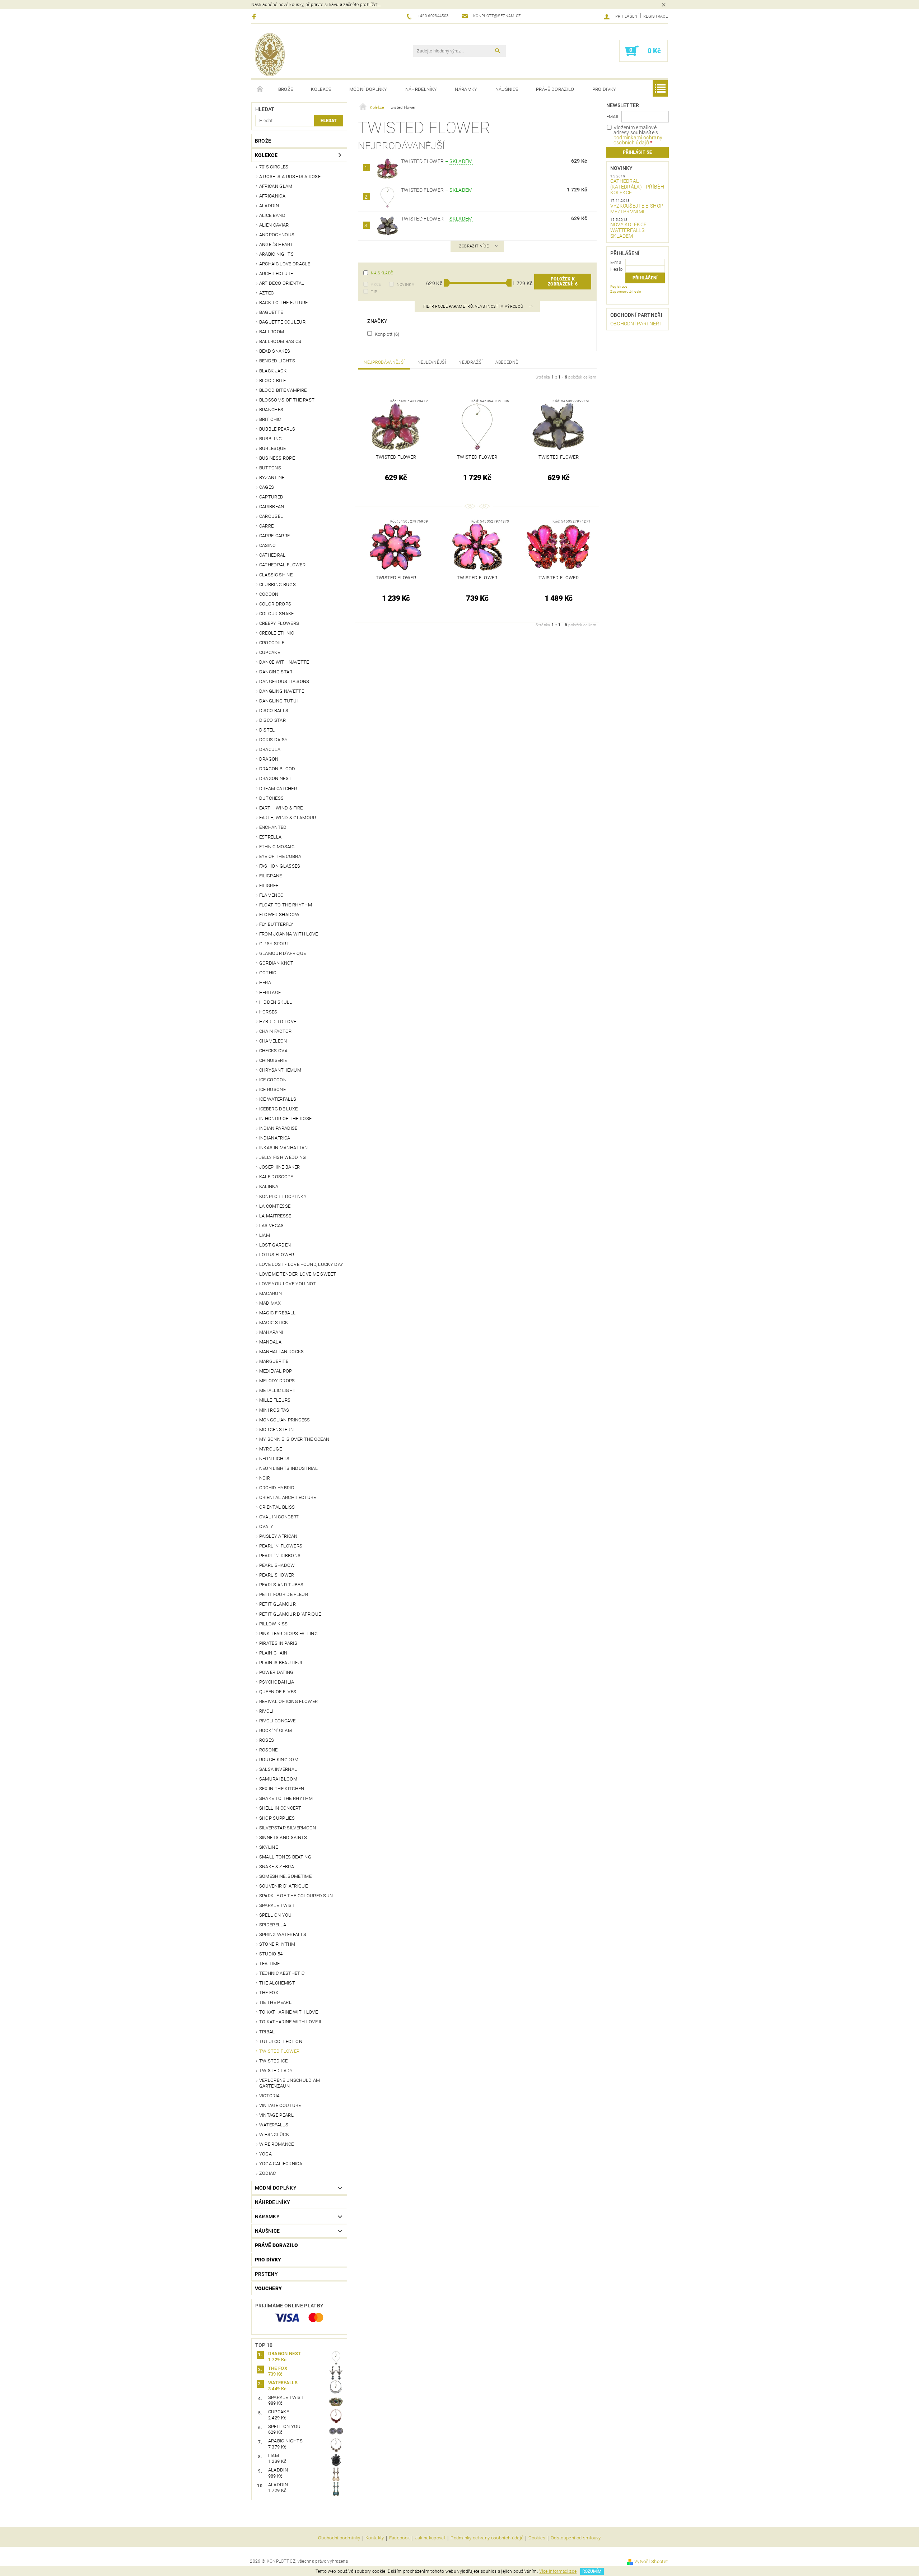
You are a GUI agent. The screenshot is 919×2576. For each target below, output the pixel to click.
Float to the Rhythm (286, 905)
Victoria (270, 2096)
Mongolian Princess (285, 1420)
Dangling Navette (282, 691)
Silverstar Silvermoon (288, 1828)
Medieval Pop (276, 1371)
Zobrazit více (474, 246)
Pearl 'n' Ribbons (280, 1556)
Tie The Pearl (275, 2002)
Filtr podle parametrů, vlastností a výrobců (474, 307)
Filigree (269, 885)
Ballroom (272, 332)
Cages (267, 487)
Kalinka (269, 1186)
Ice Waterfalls (278, 1099)
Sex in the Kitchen (282, 1789)
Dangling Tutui (278, 701)
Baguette (271, 312)
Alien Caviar (274, 225)
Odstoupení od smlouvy (576, 2538)
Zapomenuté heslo (626, 291)
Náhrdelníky (421, 89)
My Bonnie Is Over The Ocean (294, 1439)
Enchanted (273, 827)
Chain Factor (276, 1031)
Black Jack (273, 371)
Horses (268, 1012)
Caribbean (272, 507)
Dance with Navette (284, 662)
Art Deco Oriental (282, 283)
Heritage (270, 992)
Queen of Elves (278, 1692)
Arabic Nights (276, 254)
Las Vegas (272, 1226)
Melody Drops (277, 1381)
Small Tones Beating (285, 1857)
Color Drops (275, 604)
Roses (267, 1740)
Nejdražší (470, 362)
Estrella (270, 837)
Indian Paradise (278, 1128)
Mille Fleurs (275, 1400)
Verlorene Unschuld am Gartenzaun (290, 2083)
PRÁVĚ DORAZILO (555, 89)
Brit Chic (270, 419)
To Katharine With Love (288, 2012)
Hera (265, 982)
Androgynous (277, 235)
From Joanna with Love (289, 934)
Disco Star (272, 720)
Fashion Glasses (280, 866)
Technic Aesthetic (282, 1973)
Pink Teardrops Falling (288, 1633)
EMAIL (613, 117)
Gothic (268, 973)
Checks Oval (275, 1051)
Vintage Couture (280, 2105)
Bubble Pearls (277, 429)
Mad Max (270, 1303)
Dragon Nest (276, 778)
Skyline (269, 1847)
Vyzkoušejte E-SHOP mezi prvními (637, 209)
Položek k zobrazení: (563, 282)
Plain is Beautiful (281, 1663)
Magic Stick (274, 1322)
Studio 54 (271, 1954)
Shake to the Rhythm (286, 1798)
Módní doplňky (368, 89)
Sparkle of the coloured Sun (296, 1896)
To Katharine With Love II (290, 2022)
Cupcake (270, 652)
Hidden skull (276, 1002)
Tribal (267, 2032)
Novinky (622, 168)
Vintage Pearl (276, 2115)
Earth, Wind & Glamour (288, 818)
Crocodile (272, 643)
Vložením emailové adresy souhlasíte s (638, 135)
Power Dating (276, 1672)
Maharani (271, 1332)
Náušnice (507, 89)
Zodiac (268, 2173)
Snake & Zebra (277, 1867)
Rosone (269, 1750)
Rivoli (266, 1711)
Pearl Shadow (277, 1565)
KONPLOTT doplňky (283, 1196)
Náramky (466, 89)
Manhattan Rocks (282, 1352)
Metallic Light (277, 1390)
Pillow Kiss (274, 1624)
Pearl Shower (277, 1575)
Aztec (267, 293)
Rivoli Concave (277, 1721)
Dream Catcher (278, 788)
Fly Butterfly (276, 924)
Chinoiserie (273, 1060)
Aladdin (269, 206)
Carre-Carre (275, 536)
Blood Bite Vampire (283, 390)
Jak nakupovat (430, 2538)
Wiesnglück (274, 2134)
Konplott (386, 334)
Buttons (270, 468)
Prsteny (266, 2274)
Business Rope (277, 458)
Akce (376, 285)
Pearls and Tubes (281, 1585)
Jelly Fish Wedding (283, 1157)
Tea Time (270, 1964)
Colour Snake (277, 614)
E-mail (617, 262)
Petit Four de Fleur (284, 1594)
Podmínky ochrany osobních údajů (487, 2538)
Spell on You (276, 1915)
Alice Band (272, 215)
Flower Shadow (279, 915)
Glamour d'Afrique (283, 953)
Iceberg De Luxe (279, 1109)
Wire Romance (277, 2144)
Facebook (400, 2538)
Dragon (269, 759)
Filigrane (271, 876)
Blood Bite (272, 380)
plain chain (273, 1653)
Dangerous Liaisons (284, 681)
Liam (265, 1235)
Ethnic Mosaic (277, 847)
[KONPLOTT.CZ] (270, 55)
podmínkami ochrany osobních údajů (638, 140)
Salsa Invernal (278, 1769)
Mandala (270, 1342)
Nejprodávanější (384, 362)
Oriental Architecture (288, 1497)
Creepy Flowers (279, 623)
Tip (374, 292)
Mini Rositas (274, 1410)
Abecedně (507, 362)
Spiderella (273, 1925)
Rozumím (592, 2571)
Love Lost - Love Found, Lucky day (301, 1264)
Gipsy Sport (274, 944)
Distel (267, 730)
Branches (271, 410)
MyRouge (270, 1449)
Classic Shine (276, 575)
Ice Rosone (272, 1089)
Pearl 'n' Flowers (281, 1546)
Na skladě (382, 273)
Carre (267, 526)
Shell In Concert (280, 1808)
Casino (268, 545)
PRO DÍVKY (604, 89)
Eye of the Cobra (280, 856)
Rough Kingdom (279, 1760)
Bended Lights (277, 361)
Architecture (276, 273)
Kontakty (375, 2538)
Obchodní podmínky (339, 2538)
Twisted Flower (279, 2051)
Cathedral (272, 555)
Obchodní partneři (636, 315)
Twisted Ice (274, 2061)
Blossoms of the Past (287, 400)
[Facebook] (255, 16)
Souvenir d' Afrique (283, 1886)
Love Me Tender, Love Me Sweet (298, 1274)
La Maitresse (275, 1216)
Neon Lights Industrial (288, 1468)
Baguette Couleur (282, 322)
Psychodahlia (277, 1682)
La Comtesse (275, 1206)
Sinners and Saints (283, 1837)
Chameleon (273, 1041)
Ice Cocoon (273, 1080)
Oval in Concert (279, 1517)
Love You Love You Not (288, 1284)
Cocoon (269, 594)
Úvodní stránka (260, 89)
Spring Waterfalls (283, 1934)
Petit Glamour (277, 1604)
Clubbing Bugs (277, 584)
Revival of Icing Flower (288, 1701)
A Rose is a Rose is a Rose (290, 177)
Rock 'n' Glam (276, 1730)
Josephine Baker (280, 1167)
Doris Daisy (274, 740)
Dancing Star (276, 672)
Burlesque (273, 448)
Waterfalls (274, 2125)
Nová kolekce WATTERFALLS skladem (629, 230)
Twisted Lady (276, 2071)
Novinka (405, 285)
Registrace (656, 16)
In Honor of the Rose (285, 1118)
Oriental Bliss (277, 1507)
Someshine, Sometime (285, 1876)
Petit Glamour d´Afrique (290, 1614)
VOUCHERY (269, 2288)
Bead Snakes (275, 351)
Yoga (265, 2154)
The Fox (269, 1993)
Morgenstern (277, 1429)
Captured (271, 497)
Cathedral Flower (282, 565)
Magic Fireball (277, 1313)
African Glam (276, 186)
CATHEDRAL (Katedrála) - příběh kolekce (637, 187)
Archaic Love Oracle (285, 264)
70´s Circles (274, 167)
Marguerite (274, 1361)
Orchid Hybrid (277, 1488)
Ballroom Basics (280, 341)
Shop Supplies (277, 1818)
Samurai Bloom (278, 1779)
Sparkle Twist (277, 1905)
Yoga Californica (281, 2164)
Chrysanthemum (280, 1070)
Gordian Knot (276, 963)
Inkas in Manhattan (284, 1148)
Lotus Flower (277, 1255)
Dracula (270, 749)
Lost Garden (275, 1245)
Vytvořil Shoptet (651, 2561)
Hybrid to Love (278, 1022)
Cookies (537, 2538)
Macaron (270, 1293)
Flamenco (272, 895)
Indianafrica (275, 1138)
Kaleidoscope (276, 1177)
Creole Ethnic (277, 633)
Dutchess (272, 798)
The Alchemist (277, 1983)
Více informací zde (558, 2571)
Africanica (272, 196)
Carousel (271, 516)
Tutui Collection (281, 2041)
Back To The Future (284, 303)
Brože (286, 89)
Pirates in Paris (278, 1643)
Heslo (617, 269)
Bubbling (271, 439)
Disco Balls (274, 711)
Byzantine (272, 477)
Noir (265, 1478)
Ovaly (266, 1526)
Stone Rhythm (277, 1944)
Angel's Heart (276, 244)
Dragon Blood (277, 769)
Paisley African (278, 1536)
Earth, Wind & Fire (281, 808)
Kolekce (321, 89)
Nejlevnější (432, 362)
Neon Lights (274, 1459)
